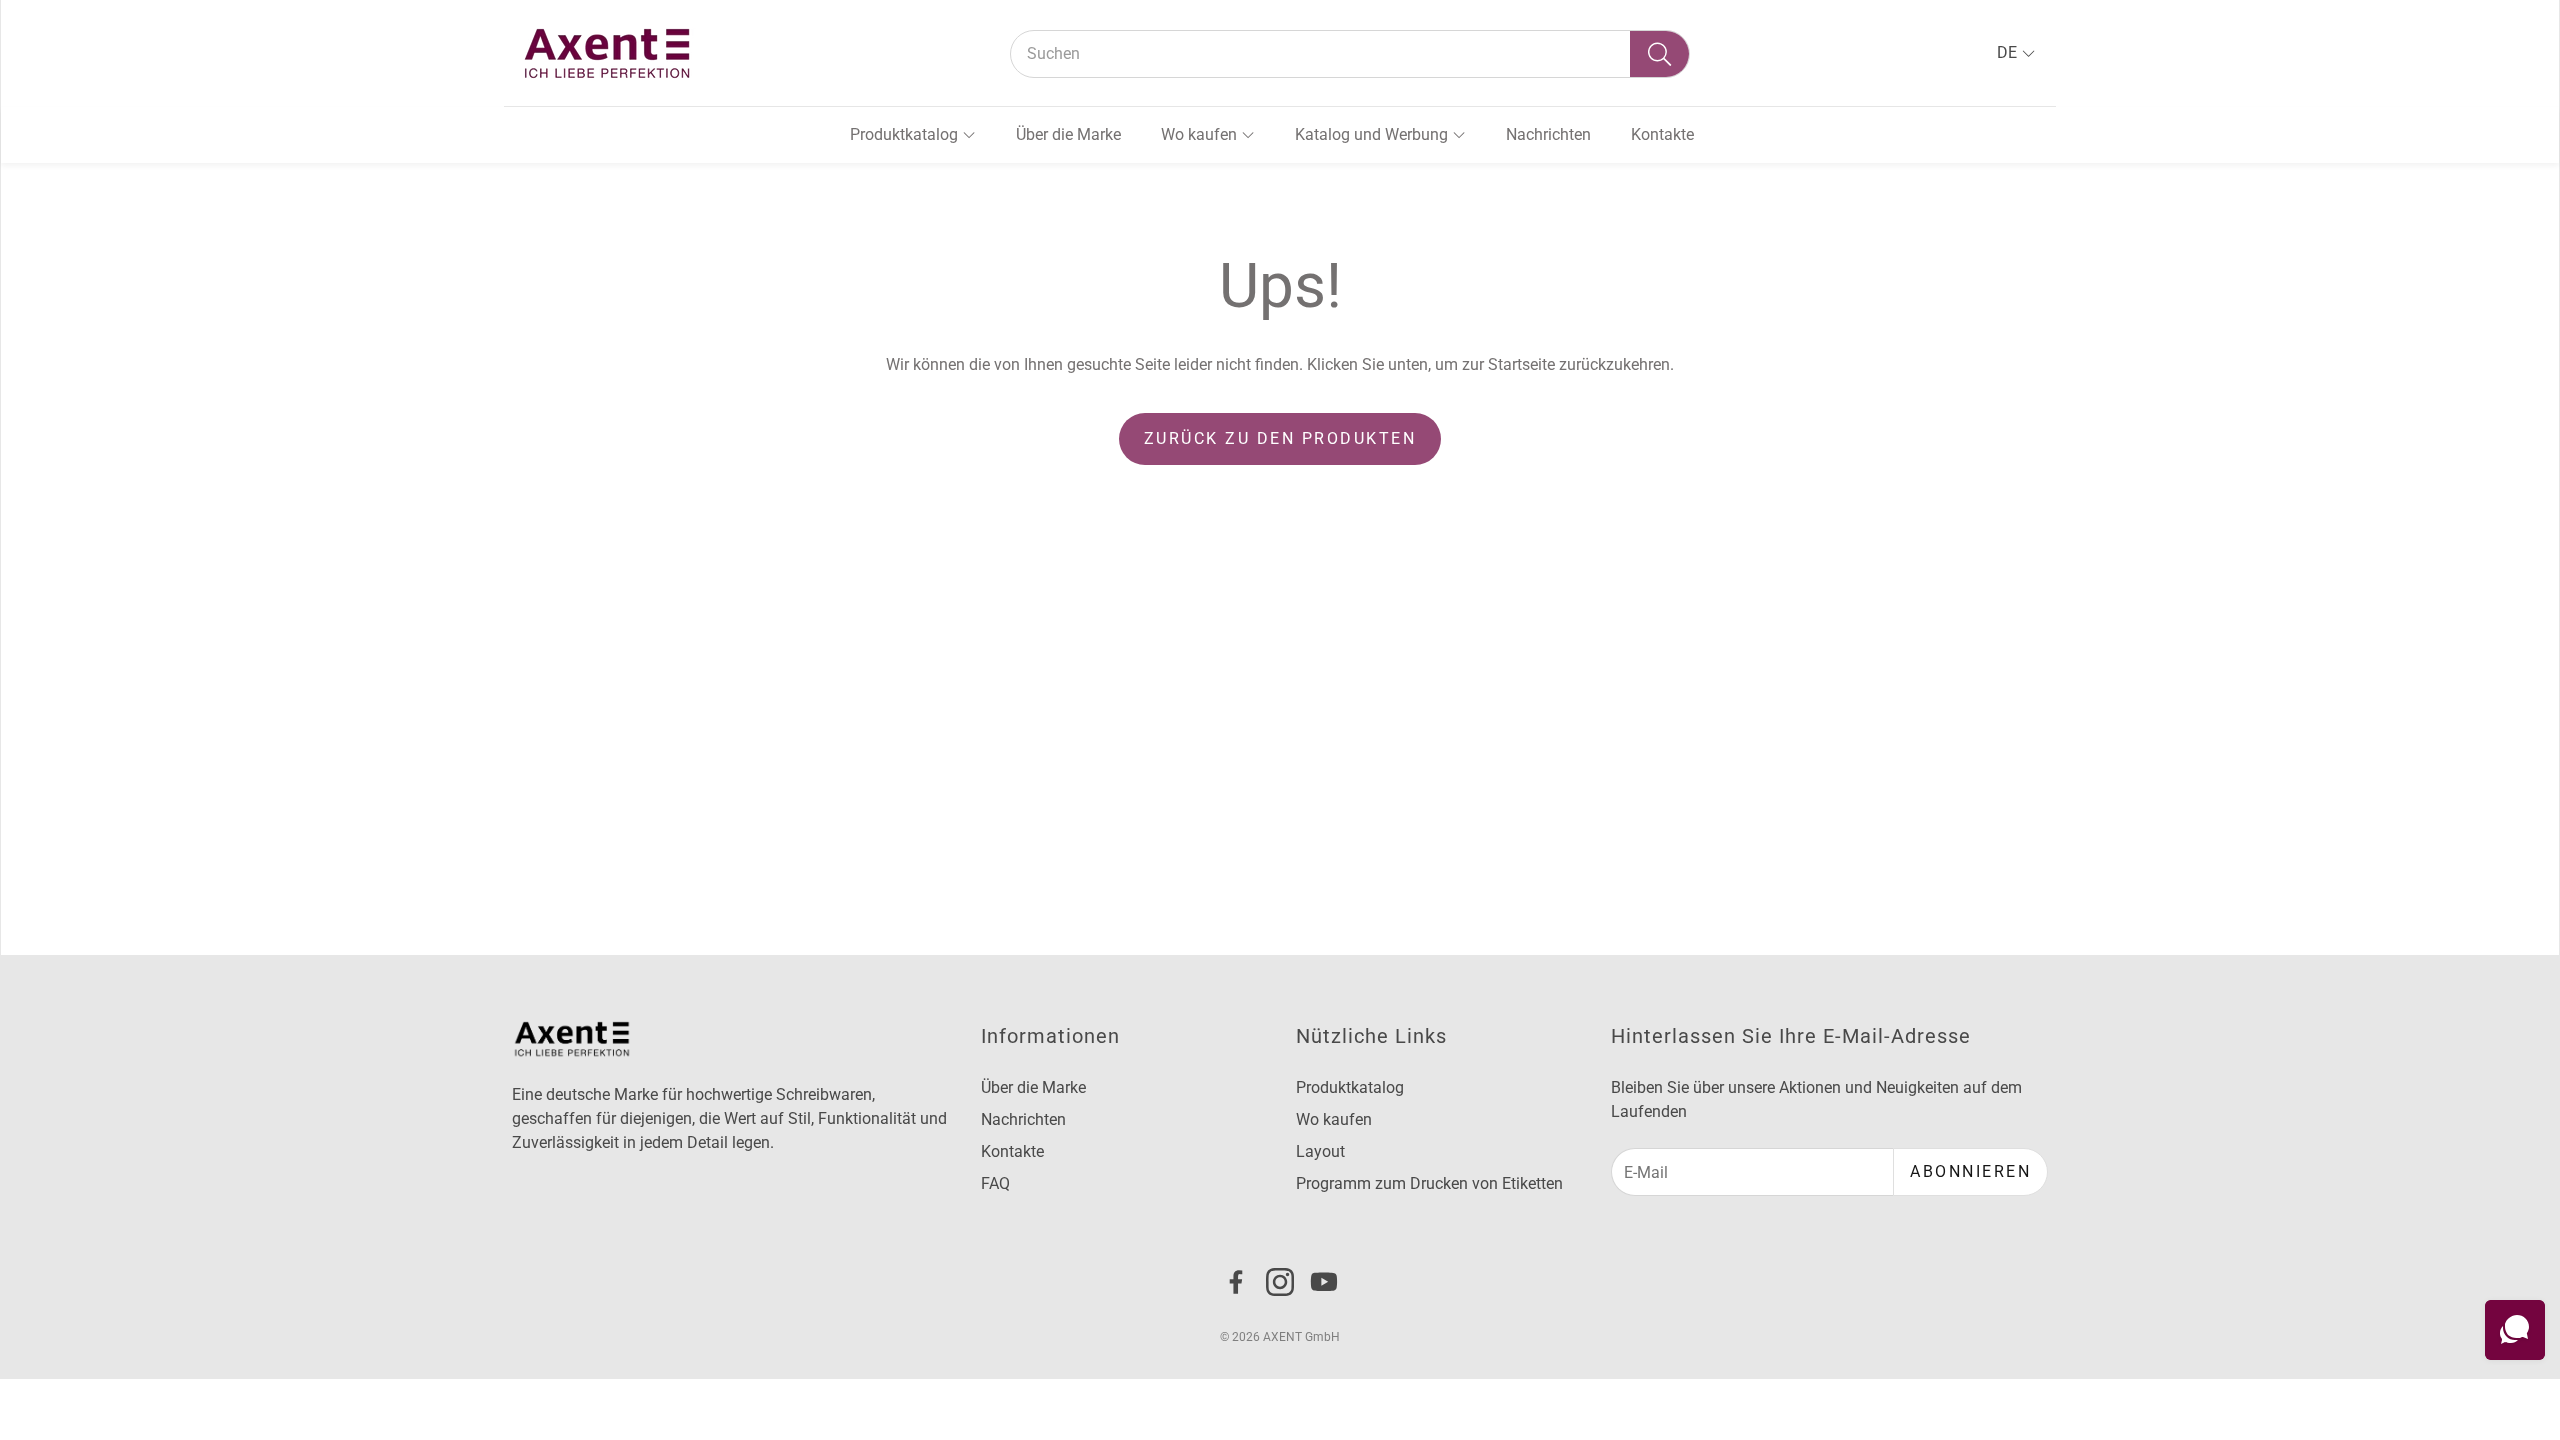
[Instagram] (1280, 1282)
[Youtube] (1324, 1282)
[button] (1350, 54)
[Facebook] (1236, 1282)
